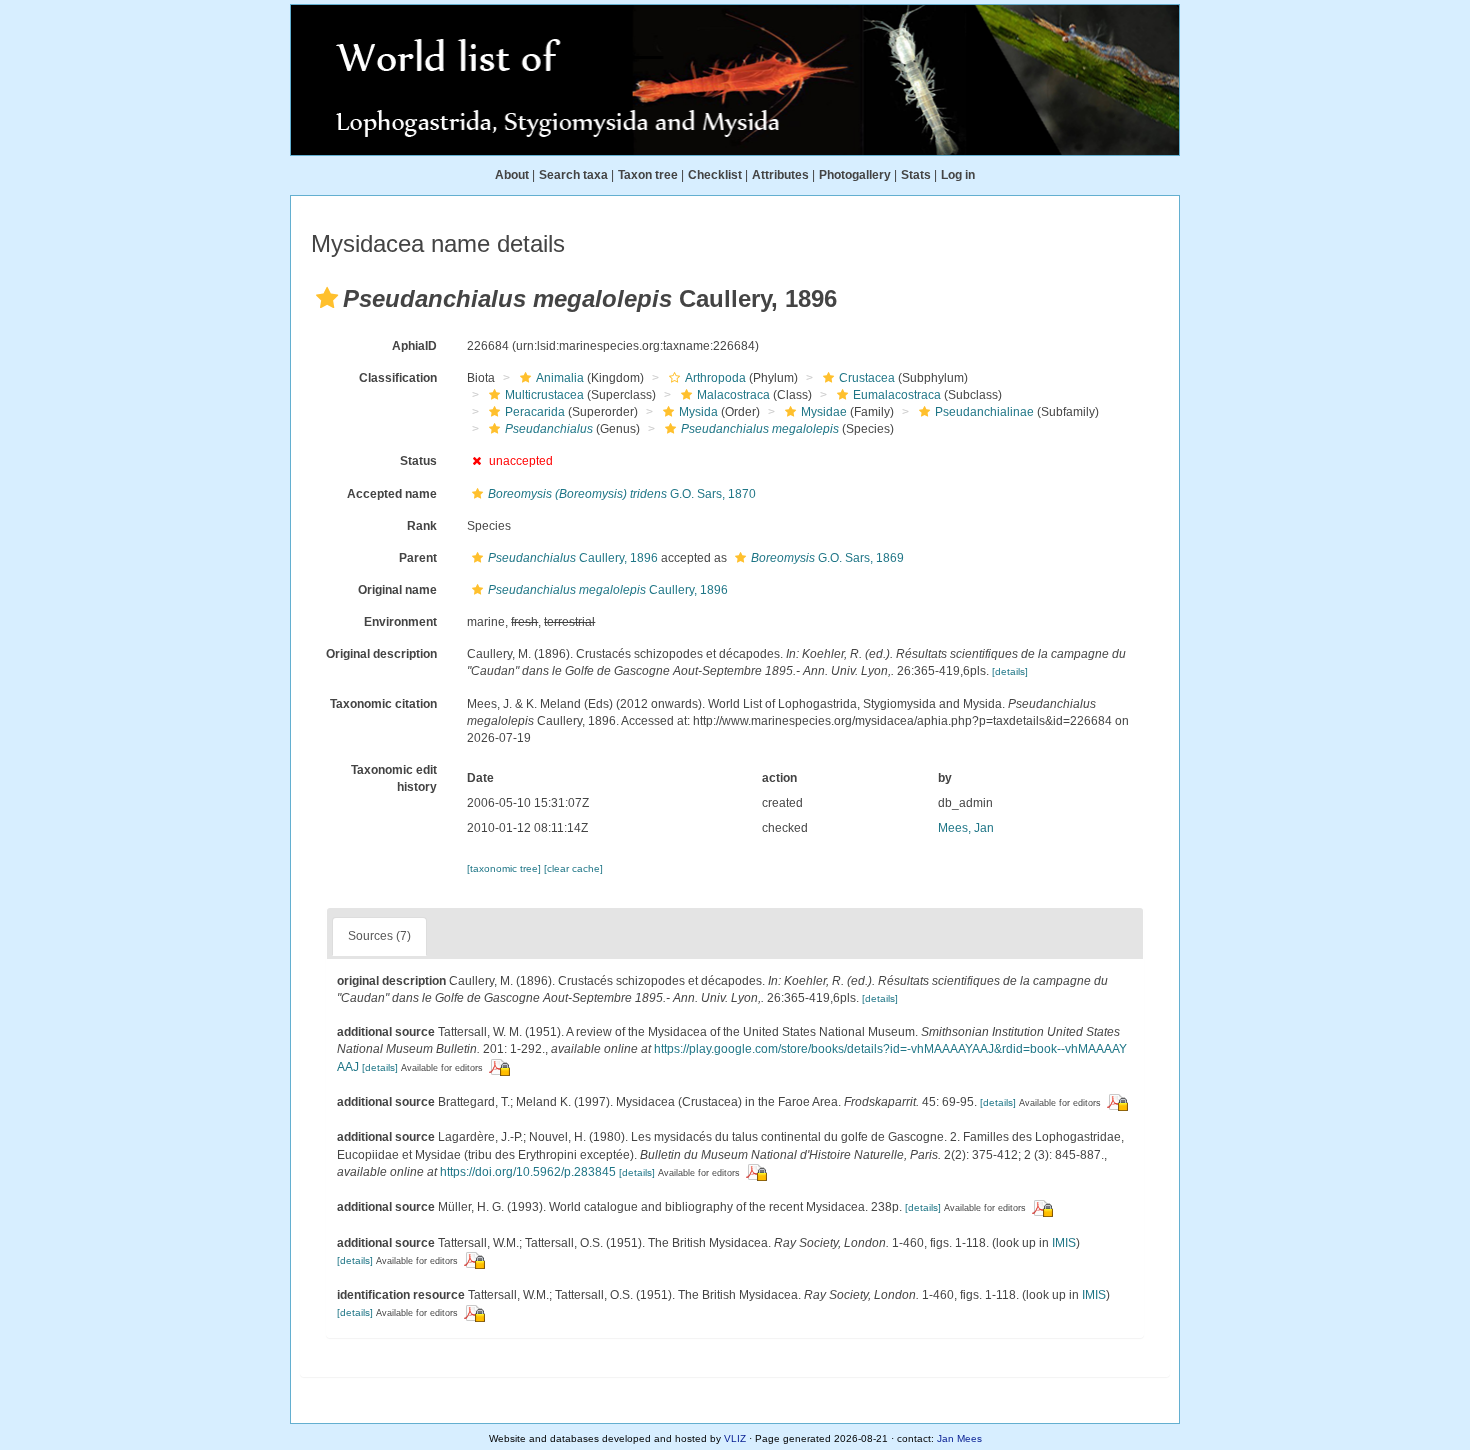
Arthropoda (715, 378)
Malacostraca (733, 395)
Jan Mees (959, 1438)
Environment (400, 622)
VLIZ (735, 1438)
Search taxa (573, 175)
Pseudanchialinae (984, 412)
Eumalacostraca (897, 395)
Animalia (560, 378)
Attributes (780, 175)
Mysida (698, 412)
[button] (327, 298)
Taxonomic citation (383, 704)
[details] (1010, 671)
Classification (398, 378)
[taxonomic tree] (505, 868)
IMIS (1064, 1243)
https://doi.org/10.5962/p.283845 (528, 1172)
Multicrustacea (544, 395)
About (512, 175)
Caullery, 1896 (573, 558)
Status (418, 461)
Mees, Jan (966, 828)
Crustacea (867, 378)
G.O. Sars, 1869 (827, 558)
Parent (418, 558)
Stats (916, 175)
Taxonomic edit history (394, 778)
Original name (397, 590)
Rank (422, 526)
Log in (958, 175)
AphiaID (414, 346)
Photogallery (855, 175)
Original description (381, 654)
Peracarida (535, 412)
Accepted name (392, 494)
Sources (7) (379, 936)
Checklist (715, 175)
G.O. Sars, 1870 (622, 494)
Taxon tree (648, 175)
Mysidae (824, 412)
